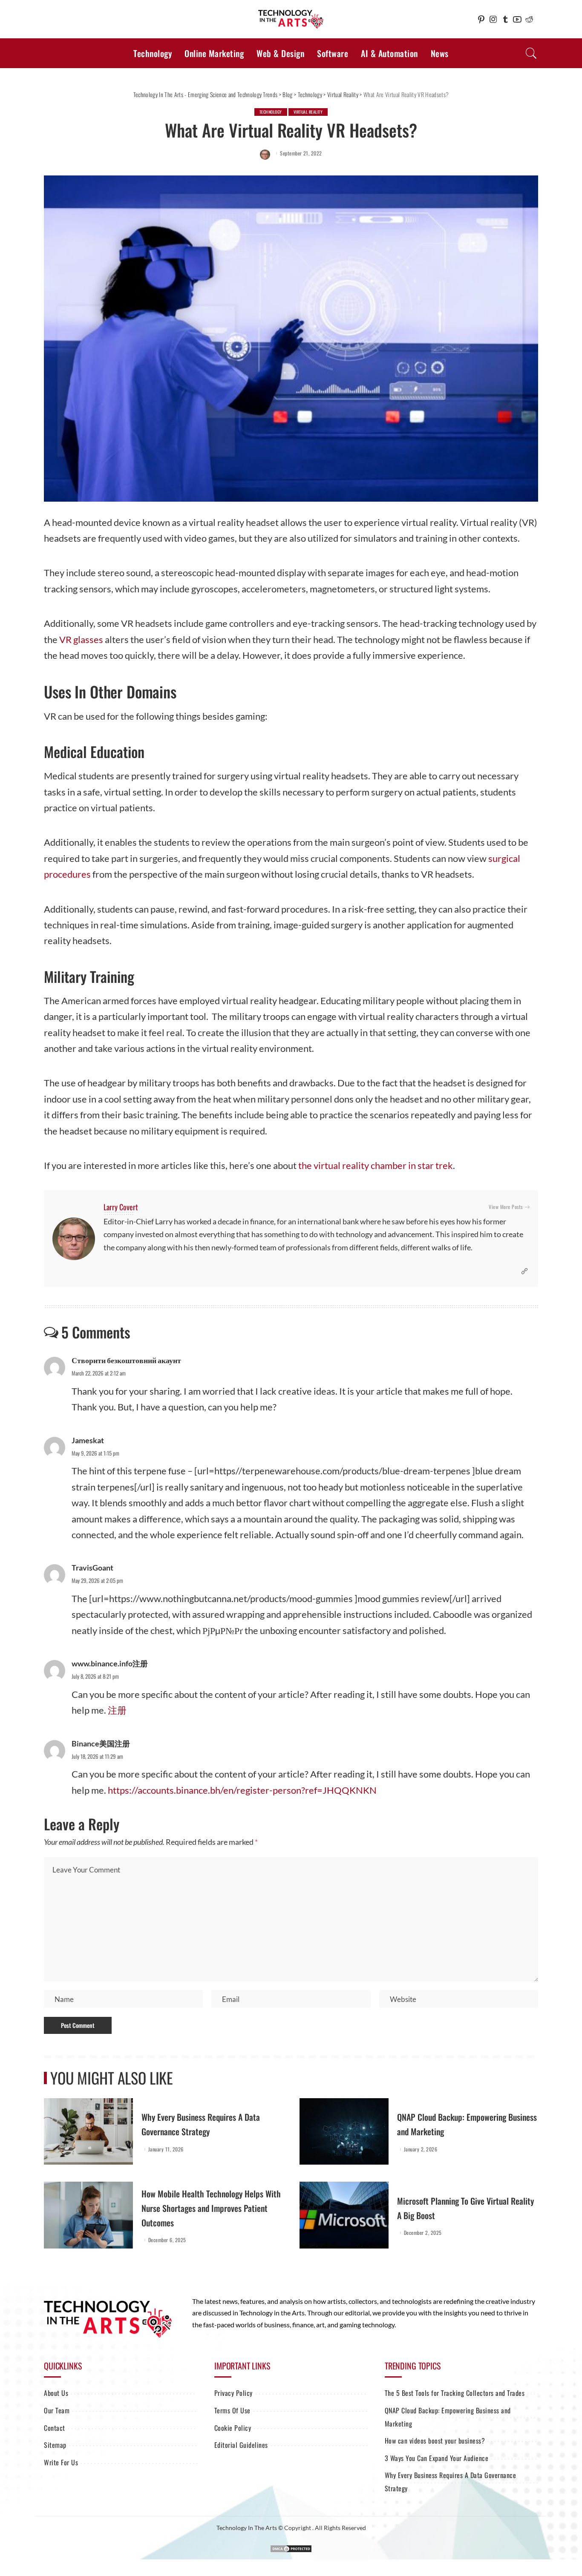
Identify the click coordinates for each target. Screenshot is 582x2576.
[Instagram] (493, 19)
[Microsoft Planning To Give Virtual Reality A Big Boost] (344, 2215)
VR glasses (81, 639)
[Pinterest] (481, 19)
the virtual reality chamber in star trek (376, 1165)
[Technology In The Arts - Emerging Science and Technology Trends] (291, 19)
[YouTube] (517, 19)
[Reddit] (529, 19)
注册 (117, 1710)
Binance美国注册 (101, 1743)
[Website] (524, 1271)
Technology (271, 112)
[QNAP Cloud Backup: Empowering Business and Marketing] (344, 2132)
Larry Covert (121, 1207)
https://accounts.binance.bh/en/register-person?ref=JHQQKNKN (242, 1790)
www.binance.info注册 (110, 1663)
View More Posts (506, 1207)
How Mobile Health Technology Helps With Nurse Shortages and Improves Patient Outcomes (211, 2208)
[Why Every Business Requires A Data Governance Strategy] (88, 2132)
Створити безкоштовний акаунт (126, 1360)
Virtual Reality (308, 112)
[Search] (531, 53)
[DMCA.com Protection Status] (291, 2548)
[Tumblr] (505, 19)
